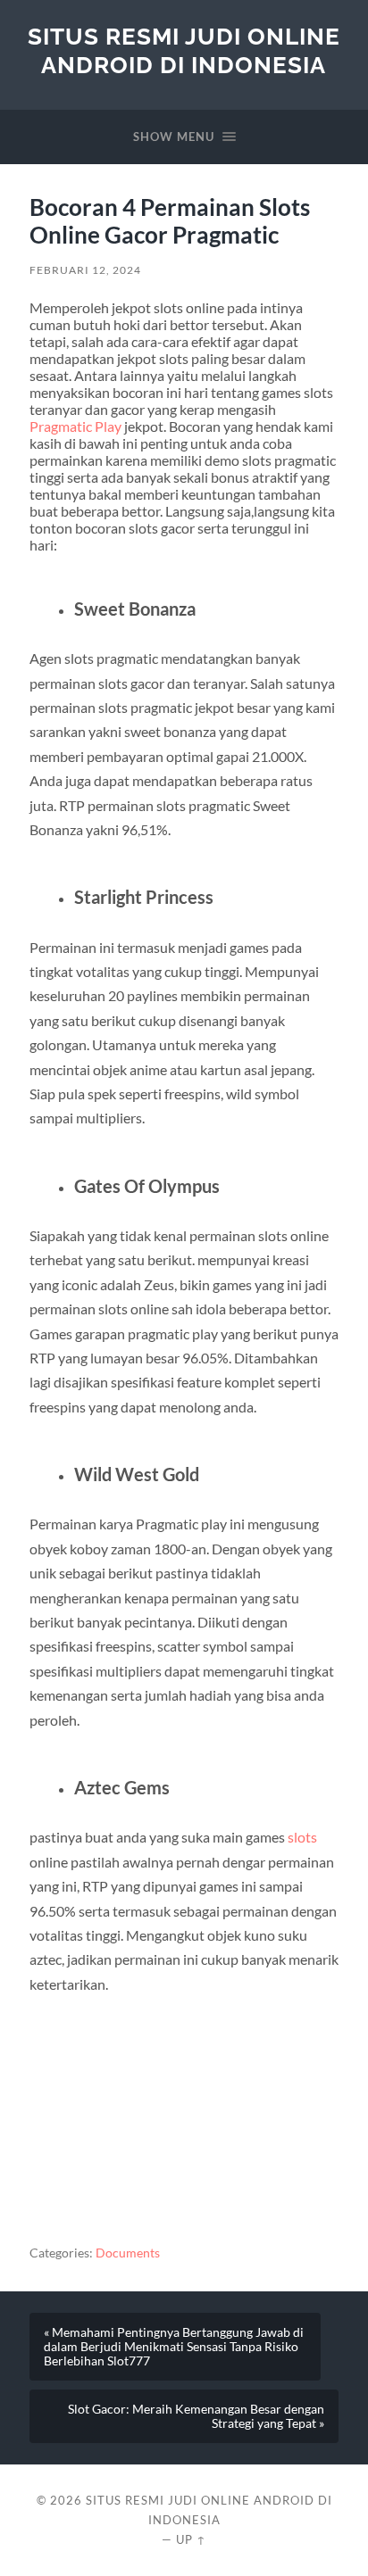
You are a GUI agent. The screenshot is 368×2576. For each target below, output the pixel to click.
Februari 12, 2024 (85, 270)
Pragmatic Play (75, 426)
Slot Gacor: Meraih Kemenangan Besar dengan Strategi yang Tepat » (196, 2416)
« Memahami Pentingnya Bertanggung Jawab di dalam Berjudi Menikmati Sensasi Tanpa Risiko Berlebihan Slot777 (174, 2347)
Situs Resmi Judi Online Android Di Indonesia (184, 50)
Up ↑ (191, 2539)
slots (302, 1837)
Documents (128, 2253)
